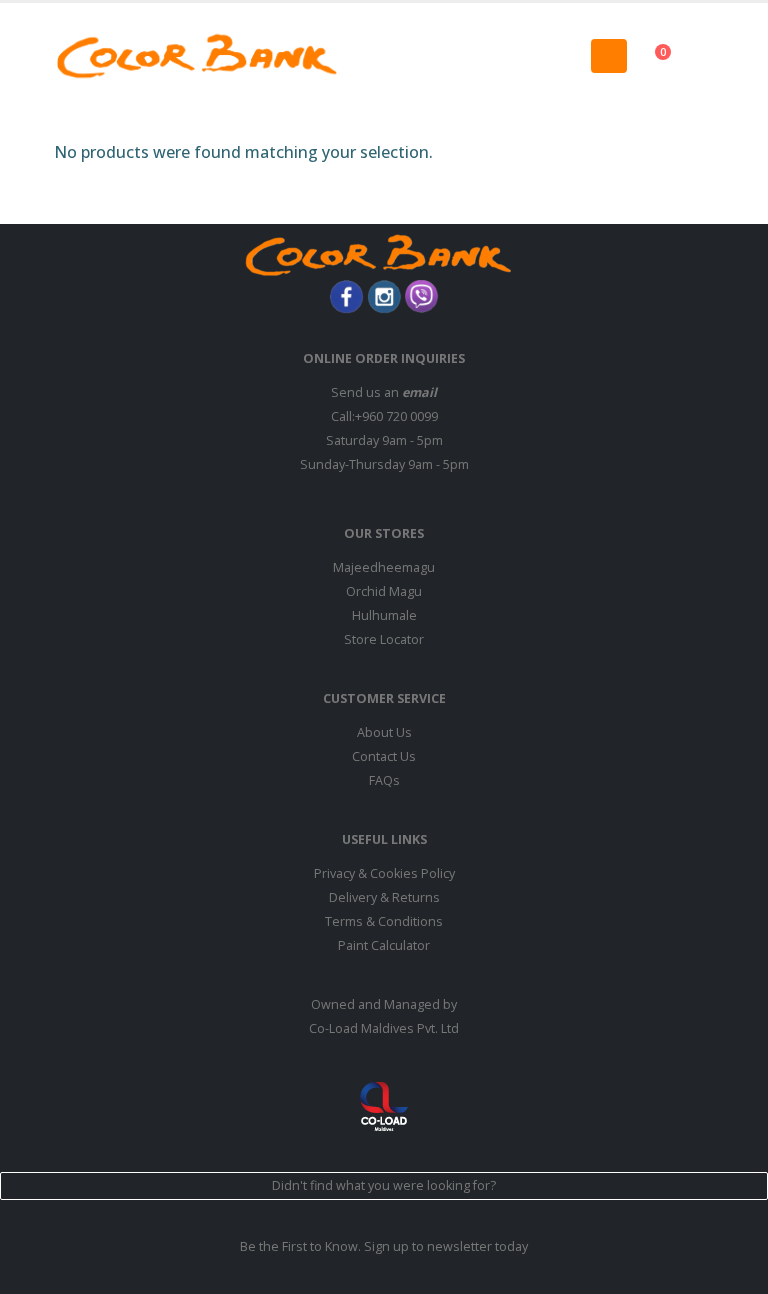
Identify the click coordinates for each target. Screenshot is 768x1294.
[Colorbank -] (197, 56)
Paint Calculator (384, 945)
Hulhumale (384, 615)
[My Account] (721, 55)
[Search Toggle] (384, 56)
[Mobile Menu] (609, 56)
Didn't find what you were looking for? (384, 1185)
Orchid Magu (384, 591)
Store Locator (384, 639)
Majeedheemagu (384, 567)
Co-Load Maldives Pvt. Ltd (384, 1028)
